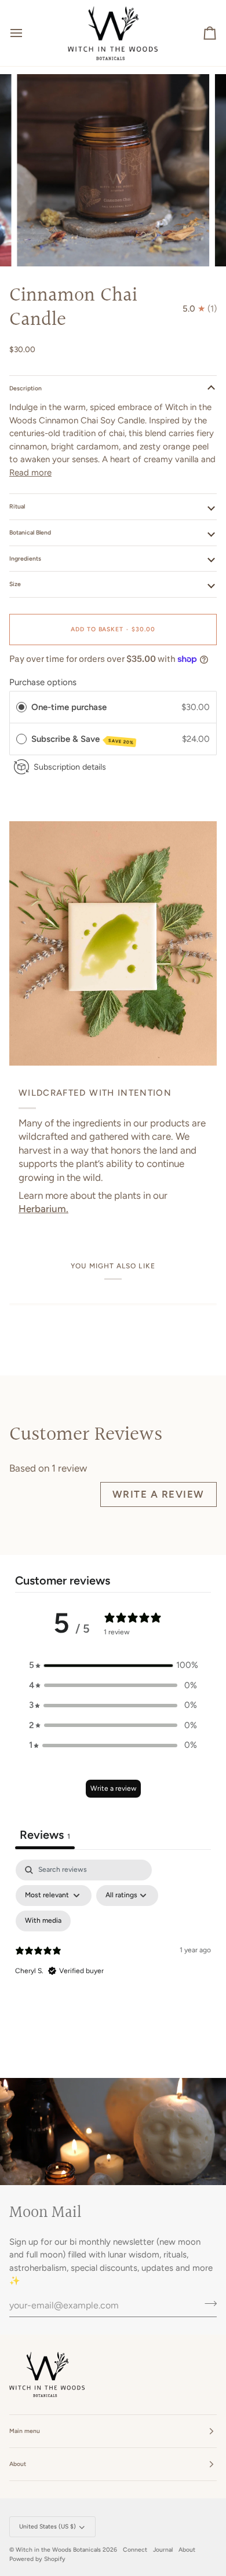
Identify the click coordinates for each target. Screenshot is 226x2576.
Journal (163, 2550)
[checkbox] (43, 1921)
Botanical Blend (30, 533)
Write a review (158, 1494)
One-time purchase (69, 707)
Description (25, 388)
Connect (135, 2550)
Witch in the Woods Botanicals (59, 2550)
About (187, 2550)
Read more (30, 473)
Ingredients (25, 559)
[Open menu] (27, 33)
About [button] (18, 2464)
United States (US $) (48, 2526)
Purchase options (43, 682)
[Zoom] (39, 245)
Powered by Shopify (37, 2559)
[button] (113, 1665)
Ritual (17, 506)
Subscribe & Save (83, 740)
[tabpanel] (113, 1959)
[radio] (21, 707)
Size (15, 584)
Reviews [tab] (45, 1835)
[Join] (207, 2304)
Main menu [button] (25, 2431)
